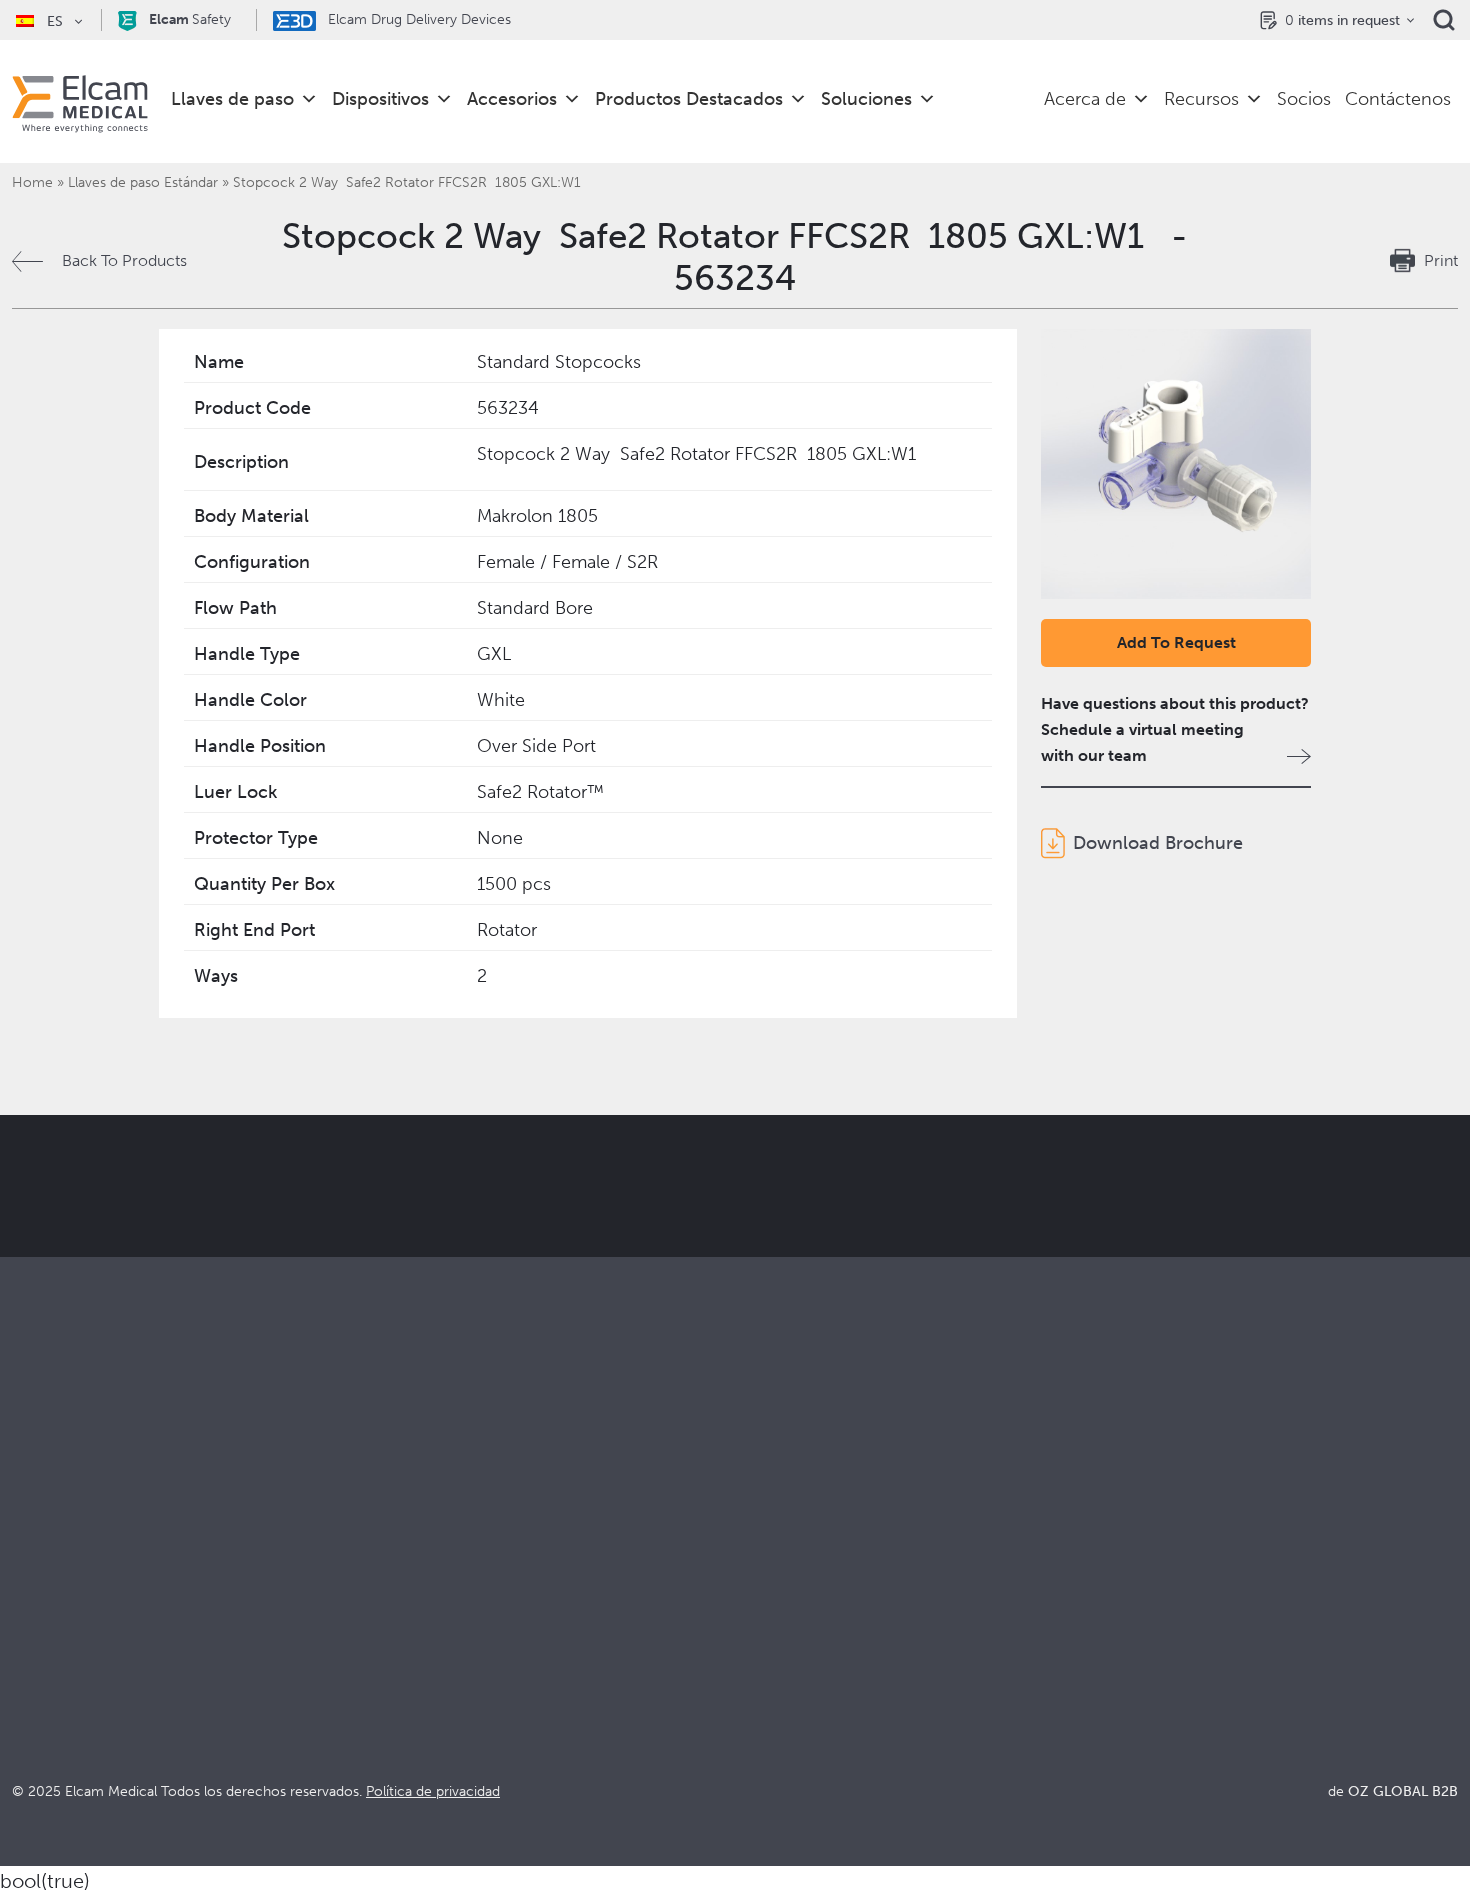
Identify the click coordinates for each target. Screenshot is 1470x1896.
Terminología (1144, 1633)
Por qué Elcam (788, 1579)
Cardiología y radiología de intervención (518, 1633)
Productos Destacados (689, 99)
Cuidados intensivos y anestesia (487, 1579)
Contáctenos (1398, 99)
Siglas (1117, 1660)
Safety (190, 19)
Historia (763, 1741)
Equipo (760, 1687)
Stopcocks (50, 1579)
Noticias (1126, 1687)
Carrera (762, 1714)
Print (1441, 260)
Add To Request (1176, 642)
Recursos (1201, 99)
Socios (1304, 99)
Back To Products (124, 260)
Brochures (1134, 1579)
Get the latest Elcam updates (291, 1286)
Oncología (412, 1660)
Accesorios (512, 99)
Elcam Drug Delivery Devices (417, 19)
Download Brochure (1158, 843)
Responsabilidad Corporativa (838, 1633)
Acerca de (1085, 99)
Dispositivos (380, 99)
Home (32, 182)
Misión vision (782, 1606)
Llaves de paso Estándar (143, 182)
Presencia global (794, 1660)
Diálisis (399, 1606)
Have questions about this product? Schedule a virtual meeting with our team (1175, 729)
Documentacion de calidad (1194, 1606)
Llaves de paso (232, 99)
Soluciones (866, 99)
